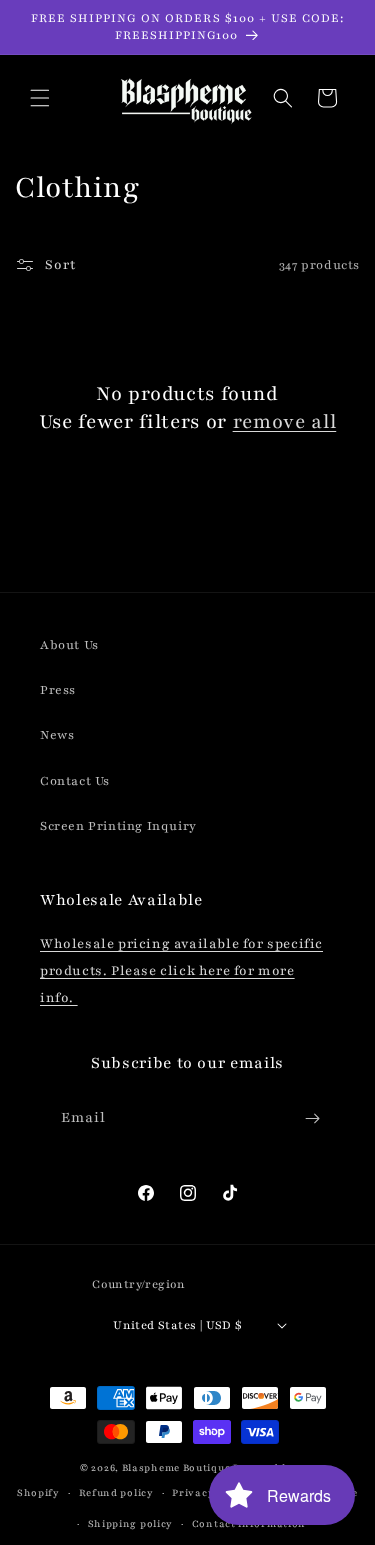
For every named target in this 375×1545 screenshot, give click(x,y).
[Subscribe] (312, 1118)
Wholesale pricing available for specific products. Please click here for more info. (181, 971)
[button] (40, 98)
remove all (285, 422)
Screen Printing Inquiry (118, 826)
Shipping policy (131, 1523)
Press (58, 690)
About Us (69, 645)
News (57, 735)
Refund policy (116, 1492)
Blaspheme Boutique (176, 1467)
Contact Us (75, 781)
